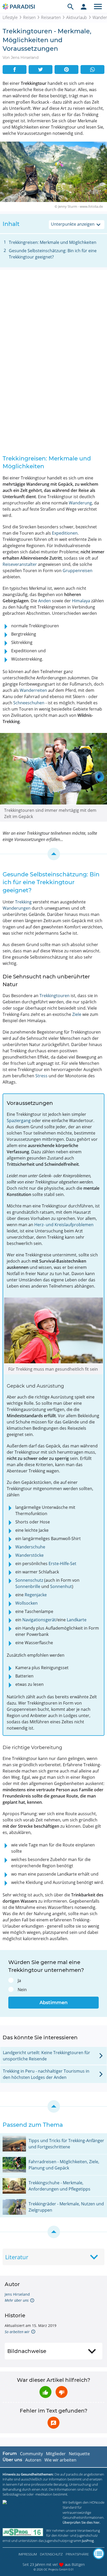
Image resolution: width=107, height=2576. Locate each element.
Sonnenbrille (28, 1586)
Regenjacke (36, 1595)
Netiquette (79, 2454)
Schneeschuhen (29, 703)
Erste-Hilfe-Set (62, 1564)
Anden (45, 601)
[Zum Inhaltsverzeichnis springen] (53, 854)
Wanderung (80, 503)
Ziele (77, 1014)
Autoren (33, 2460)
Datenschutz (51, 2554)
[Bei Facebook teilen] (15, 69)
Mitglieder (56, 2454)
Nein (22, 1990)
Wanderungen (17, 908)
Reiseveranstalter (20, 564)
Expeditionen (65, 533)
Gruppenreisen (78, 571)
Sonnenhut (61, 1586)
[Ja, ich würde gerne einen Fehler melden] (53, 2423)
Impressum (28, 2554)
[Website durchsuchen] (71, 7)
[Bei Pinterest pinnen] (66, 69)
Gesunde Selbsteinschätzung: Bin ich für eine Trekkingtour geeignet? (53, 254)
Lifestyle (10, 17)
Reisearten (51, 17)
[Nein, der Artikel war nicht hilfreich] (62, 2392)
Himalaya (81, 601)
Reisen (29, 17)
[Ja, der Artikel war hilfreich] (45, 2392)
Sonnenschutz (29, 1580)
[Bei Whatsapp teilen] (92, 69)
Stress (41, 1076)
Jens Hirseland (17, 2294)
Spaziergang (19, 1121)
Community (31, 2454)
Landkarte (77, 1620)
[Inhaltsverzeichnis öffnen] (99, 2554)
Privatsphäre (77, 2554)
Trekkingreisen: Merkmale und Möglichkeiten (53, 242)
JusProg (88, 2541)
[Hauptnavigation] (98, 7)
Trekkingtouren (55, 996)
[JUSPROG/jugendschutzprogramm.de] (23, 2532)
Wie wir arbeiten (60, 2460)
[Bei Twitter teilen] (41, 69)
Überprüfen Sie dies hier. (81, 2522)
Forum (10, 2454)
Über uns (12, 2460)
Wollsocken (26, 1603)
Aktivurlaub (77, 17)
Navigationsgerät (39, 1620)
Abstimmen (53, 2003)
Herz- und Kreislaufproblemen (64, 1225)
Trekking (23, 902)
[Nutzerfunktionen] (84, 7)
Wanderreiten (33, 690)
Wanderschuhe (30, 1547)
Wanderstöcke (29, 1555)
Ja (19, 1980)
